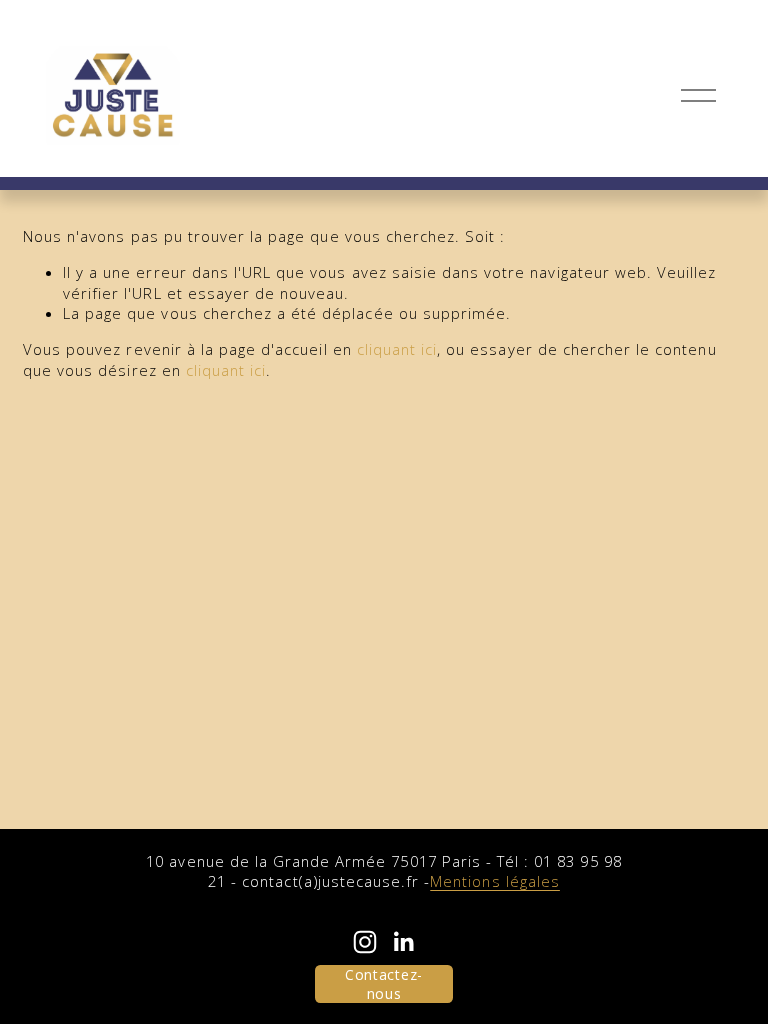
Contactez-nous (384, 984)
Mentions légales (495, 881)
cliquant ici (397, 349)
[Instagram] (365, 942)
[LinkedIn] (403, 942)
